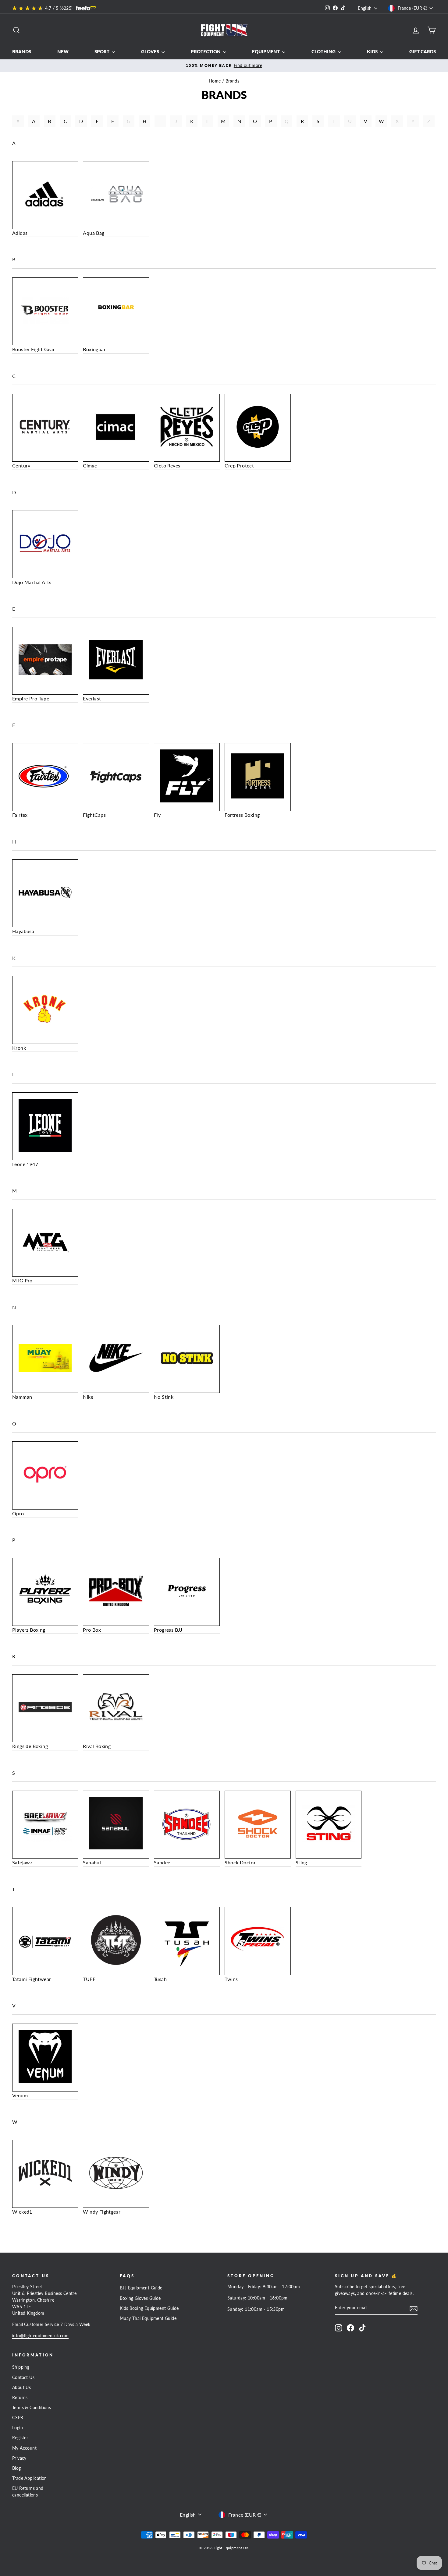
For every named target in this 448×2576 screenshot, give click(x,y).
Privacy (19, 2458)
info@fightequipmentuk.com (40, 2336)
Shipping (21, 2367)
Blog (17, 2468)
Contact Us (23, 2377)
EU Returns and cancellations (28, 2492)
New (63, 51)
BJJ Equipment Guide (141, 2288)
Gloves (151, 51)
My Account (24, 2448)
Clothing (324, 51)
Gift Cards (423, 51)
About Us (21, 2387)
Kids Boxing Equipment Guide (149, 2308)
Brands (22, 51)
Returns (20, 2398)
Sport (102, 51)
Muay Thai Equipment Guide (148, 2318)
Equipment (266, 51)
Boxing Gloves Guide (140, 2298)
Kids (373, 51)
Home (215, 81)
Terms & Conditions (32, 2408)
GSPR (18, 2418)
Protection (206, 51)
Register (20, 2438)
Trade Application (30, 2478)
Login (18, 2428)
